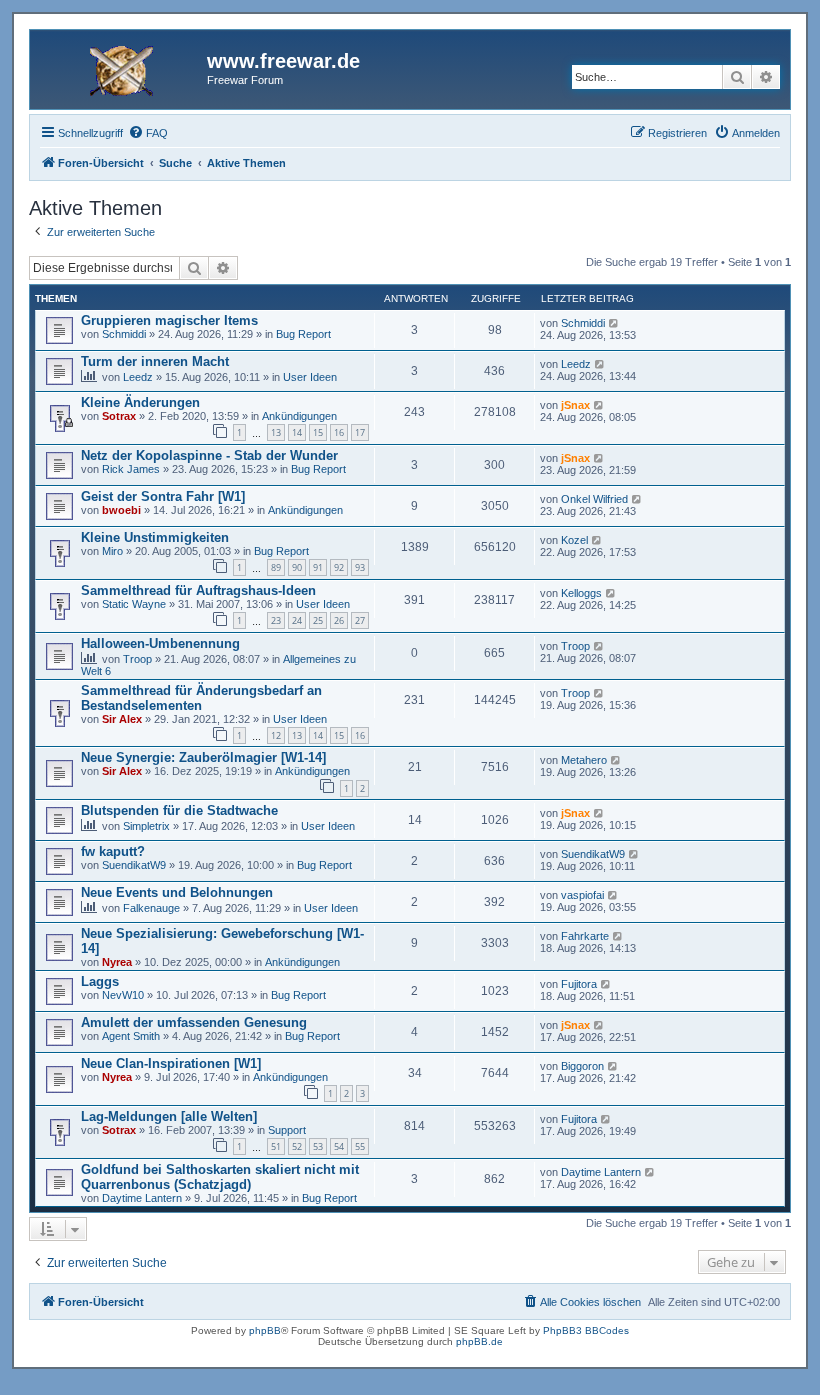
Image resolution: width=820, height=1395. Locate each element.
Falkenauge (151, 908)
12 (276, 735)
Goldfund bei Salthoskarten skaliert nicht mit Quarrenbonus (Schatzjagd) (220, 1177)
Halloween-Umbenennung (160, 643)
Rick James (131, 469)
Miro (112, 551)
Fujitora (579, 984)
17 (360, 432)
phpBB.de (479, 1341)
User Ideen (310, 377)
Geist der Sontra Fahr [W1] (163, 496)
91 (318, 567)
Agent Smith (131, 1036)
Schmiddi (124, 334)
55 (360, 1146)
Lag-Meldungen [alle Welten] (169, 1116)
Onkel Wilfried (594, 499)
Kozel (574, 540)
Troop (137, 659)
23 (276, 620)
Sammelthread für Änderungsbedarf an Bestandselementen (201, 698)
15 (318, 432)
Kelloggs (581, 593)
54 (339, 1146)
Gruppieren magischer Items (169, 320)
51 (276, 1146)
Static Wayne (134, 604)
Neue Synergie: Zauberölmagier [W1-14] (203, 757)
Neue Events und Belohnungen (177, 892)
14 (297, 432)
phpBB (265, 1330)
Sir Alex (122, 719)
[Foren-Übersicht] (121, 67)
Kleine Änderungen (140, 402)
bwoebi (121, 510)
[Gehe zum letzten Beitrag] (614, 323)
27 (360, 620)
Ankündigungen (299, 416)
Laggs (100, 981)
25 (318, 620)
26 (339, 620)
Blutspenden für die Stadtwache (179, 810)
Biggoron (582, 1066)
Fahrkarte (585, 936)
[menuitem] (148, 133)
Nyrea (117, 962)
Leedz (138, 377)
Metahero (584, 760)
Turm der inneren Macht (155, 361)
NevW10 (123, 995)
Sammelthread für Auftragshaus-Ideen (198, 590)
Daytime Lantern (142, 1198)
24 (297, 620)
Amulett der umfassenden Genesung (194, 1022)
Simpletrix (146, 826)
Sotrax (119, 416)
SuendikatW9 (134, 865)
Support (287, 1130)
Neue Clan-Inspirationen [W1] (171, 1063)
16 (339, 432)
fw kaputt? (113, 851)
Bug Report (303, 334)
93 (360, 567)
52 (297, 1146)
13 (276, 432)
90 (297, 567)
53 (318, 1146)
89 (276, 567)
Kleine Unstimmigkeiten (155, 537)
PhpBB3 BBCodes (586, 1330)
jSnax (575, 405)
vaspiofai (582, 895)
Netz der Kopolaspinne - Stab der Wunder (209, 455)
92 (339, 567)
